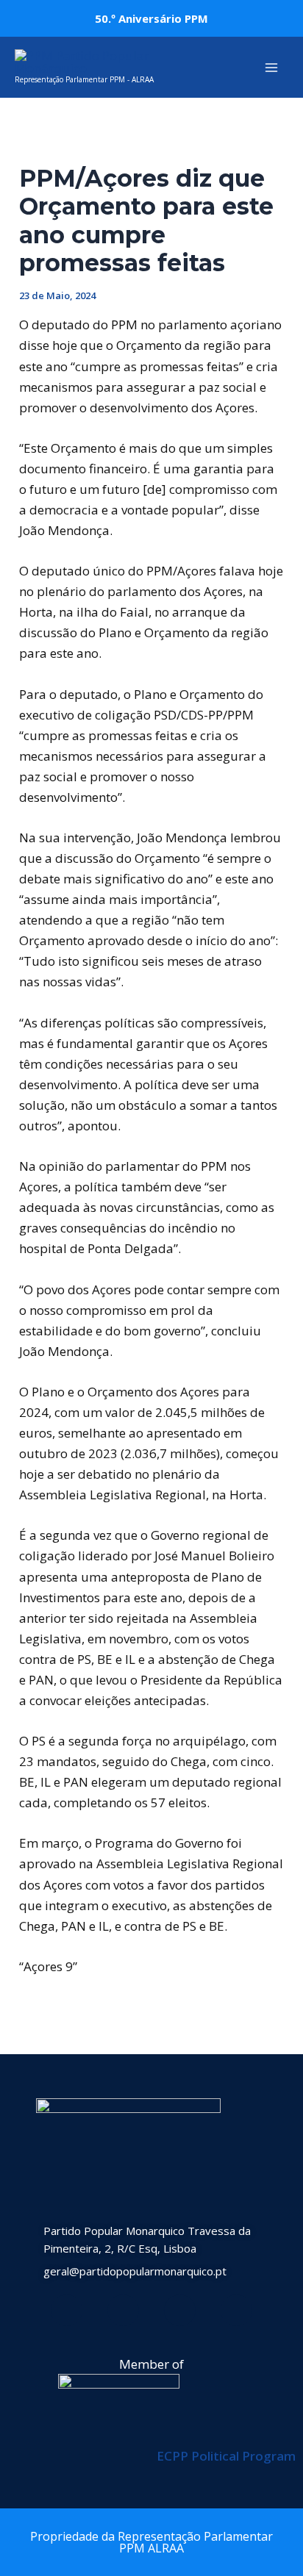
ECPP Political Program (226, 2456)
